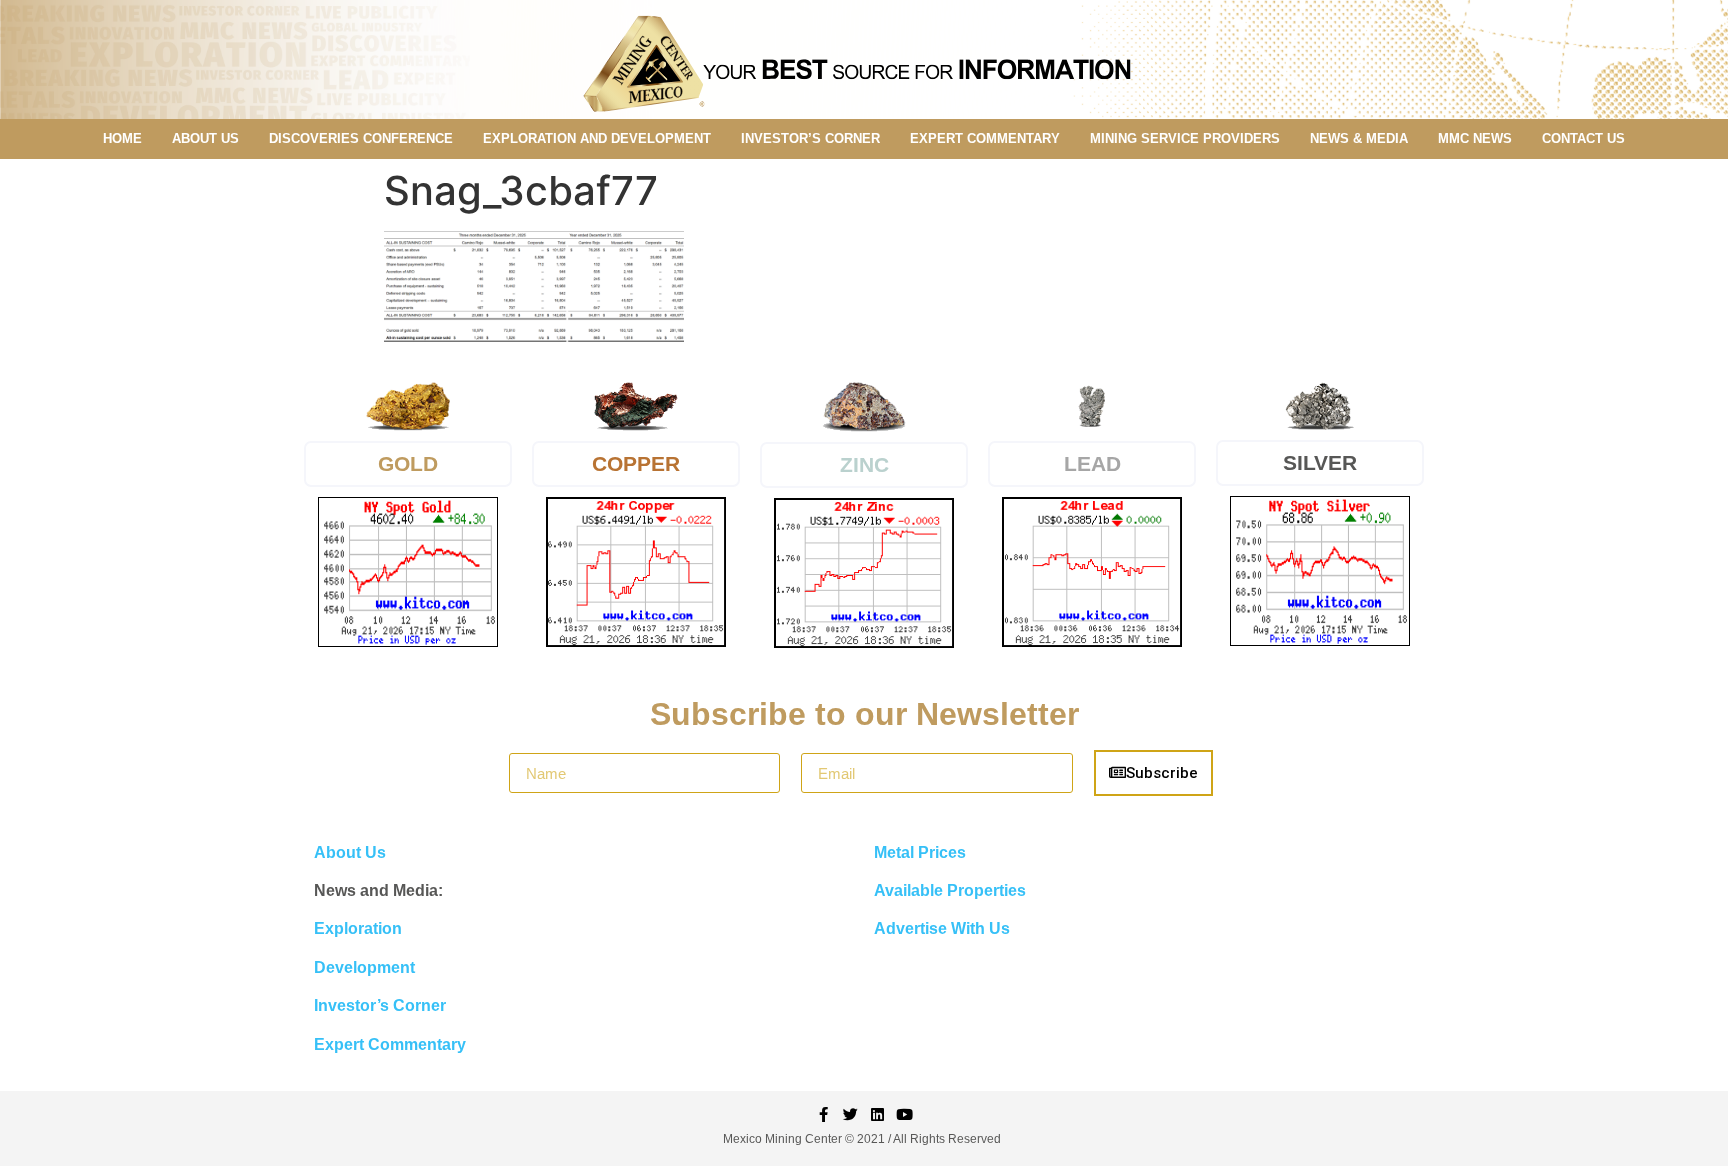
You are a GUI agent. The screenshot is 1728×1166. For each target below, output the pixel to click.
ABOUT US (205, 138)
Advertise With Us (942, 928)
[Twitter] (850, 1114)
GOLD (408, 463)
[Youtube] (904, 1114)
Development (364, 967)
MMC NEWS (1475, 138)
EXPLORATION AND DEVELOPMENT (597, 138)
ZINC (864, 464)
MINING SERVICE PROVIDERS (1185, 138)
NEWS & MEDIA (1359, 138)
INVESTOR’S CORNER (810, 138)
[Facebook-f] (823, 1114)
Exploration (358, 928)
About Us (350, 852)
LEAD (1092, 463)
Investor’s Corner (380, 1005)
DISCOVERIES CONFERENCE (361, 138)
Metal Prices (920, 852)
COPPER (636, 463)
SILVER (1320, 462)
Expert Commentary (390, 1044)
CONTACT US (1583, 138)
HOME (122, 138)
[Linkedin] (877, 1114)
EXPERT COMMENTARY (985, 138)
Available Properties (950, 890)
